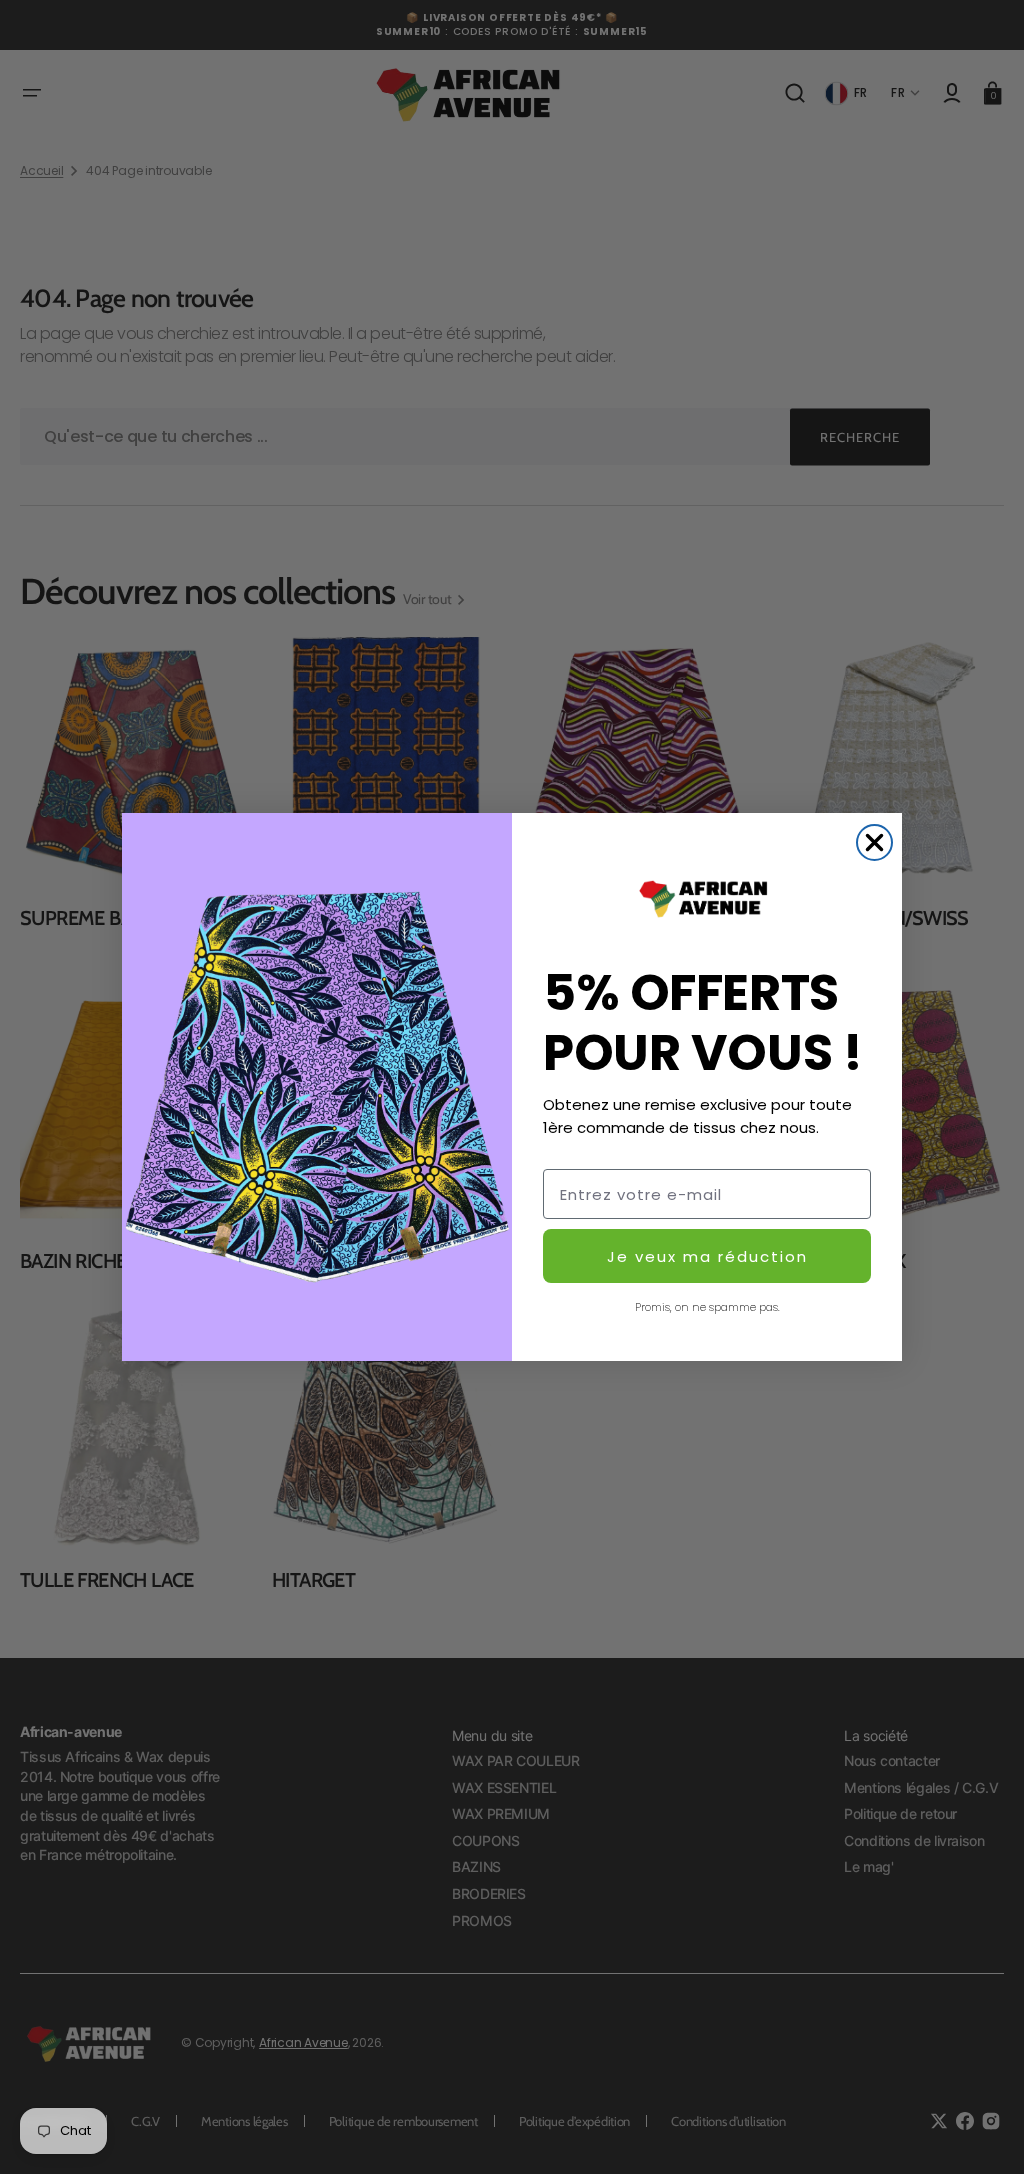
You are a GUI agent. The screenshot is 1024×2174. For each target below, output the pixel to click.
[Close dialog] (874, 842)
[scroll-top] (981, 2131)
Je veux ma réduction (707, 1256)
